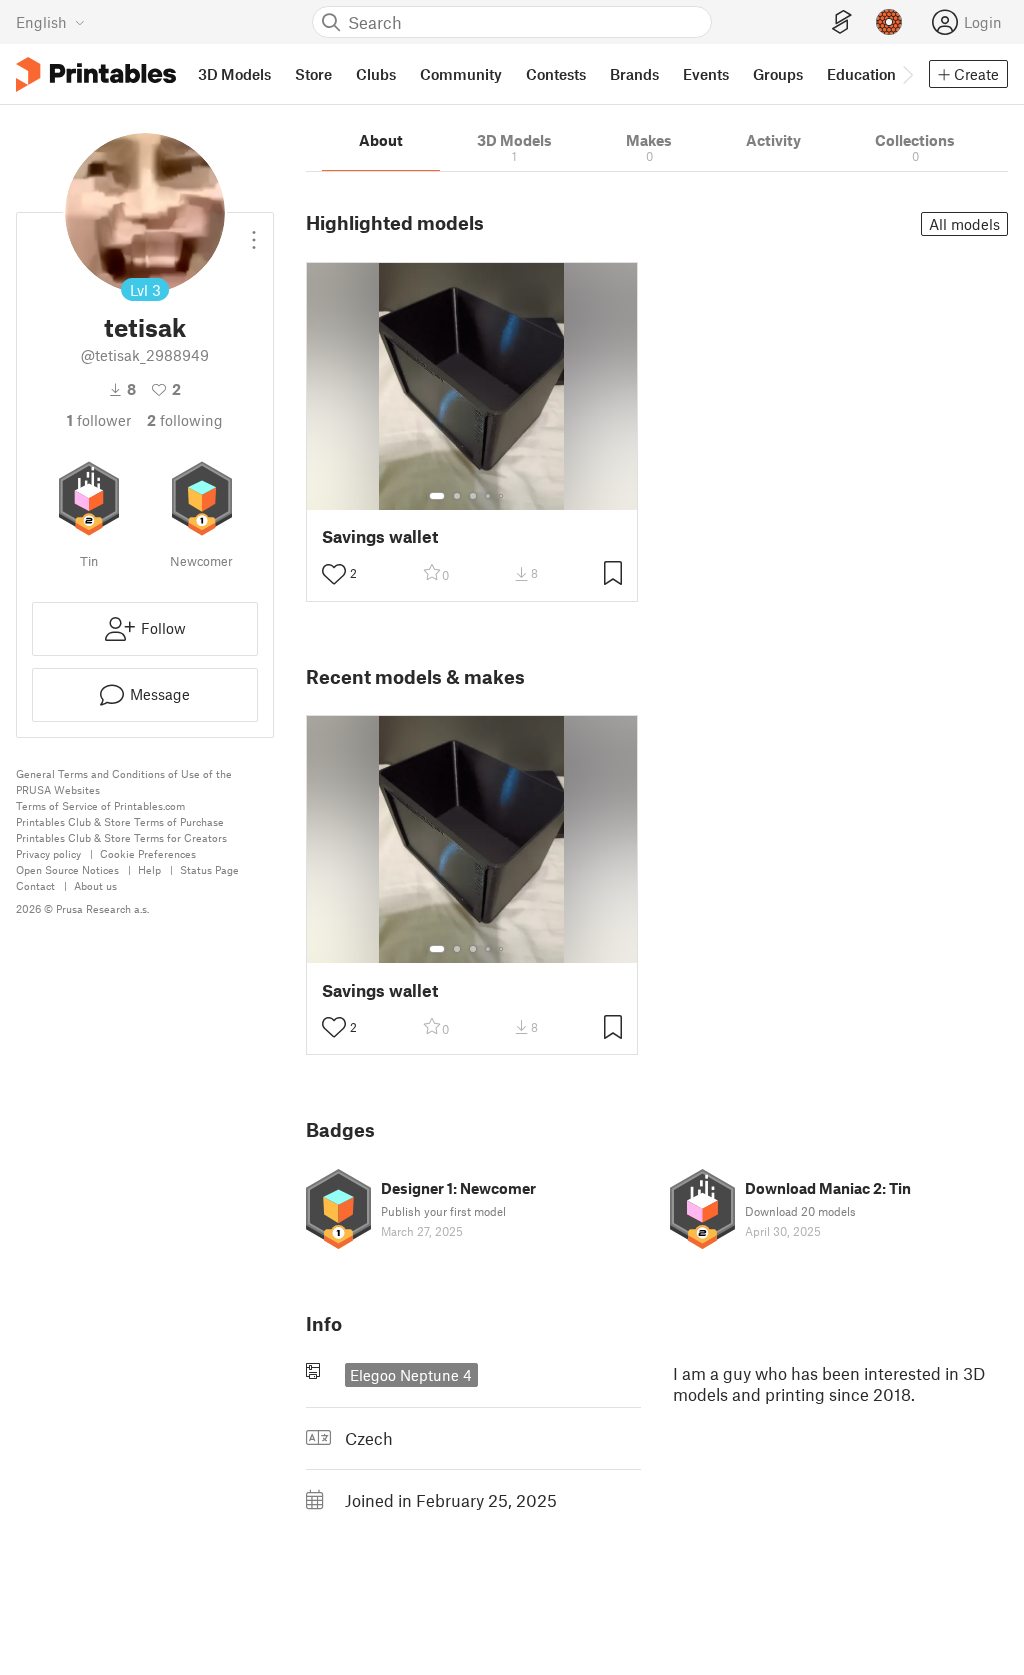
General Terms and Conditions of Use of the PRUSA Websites (124, 781)
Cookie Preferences (148, 853)
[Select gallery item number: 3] (473, 496)
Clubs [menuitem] (376, 74)
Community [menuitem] (461, 74)
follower (99, 420)
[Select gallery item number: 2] (457, 496)
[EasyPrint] (842, 22)
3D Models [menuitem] (234, 74)
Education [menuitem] (861, 74)
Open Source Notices (67, 869)
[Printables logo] (96, 74)
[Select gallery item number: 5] (503, 496)
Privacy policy (48, 853)
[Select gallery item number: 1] (437, 496)
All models (964, 224)
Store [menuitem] (313, 74)
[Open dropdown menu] (254, 232)
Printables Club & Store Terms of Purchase (120, 821)
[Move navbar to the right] (907, 74)
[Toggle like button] (334, 574)
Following (185, 420)
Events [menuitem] (706, 74)
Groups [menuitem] (778, 74)
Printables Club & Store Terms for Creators (121, 837)
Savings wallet (380, 536)
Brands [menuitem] (634, 74)
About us (95, 885)
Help (149, 869)
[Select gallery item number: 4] (489, 496)
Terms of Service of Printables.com (100, 805)
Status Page (209, 869)
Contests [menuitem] (556, 74)
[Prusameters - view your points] (889, 22)
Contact (35, 885)
